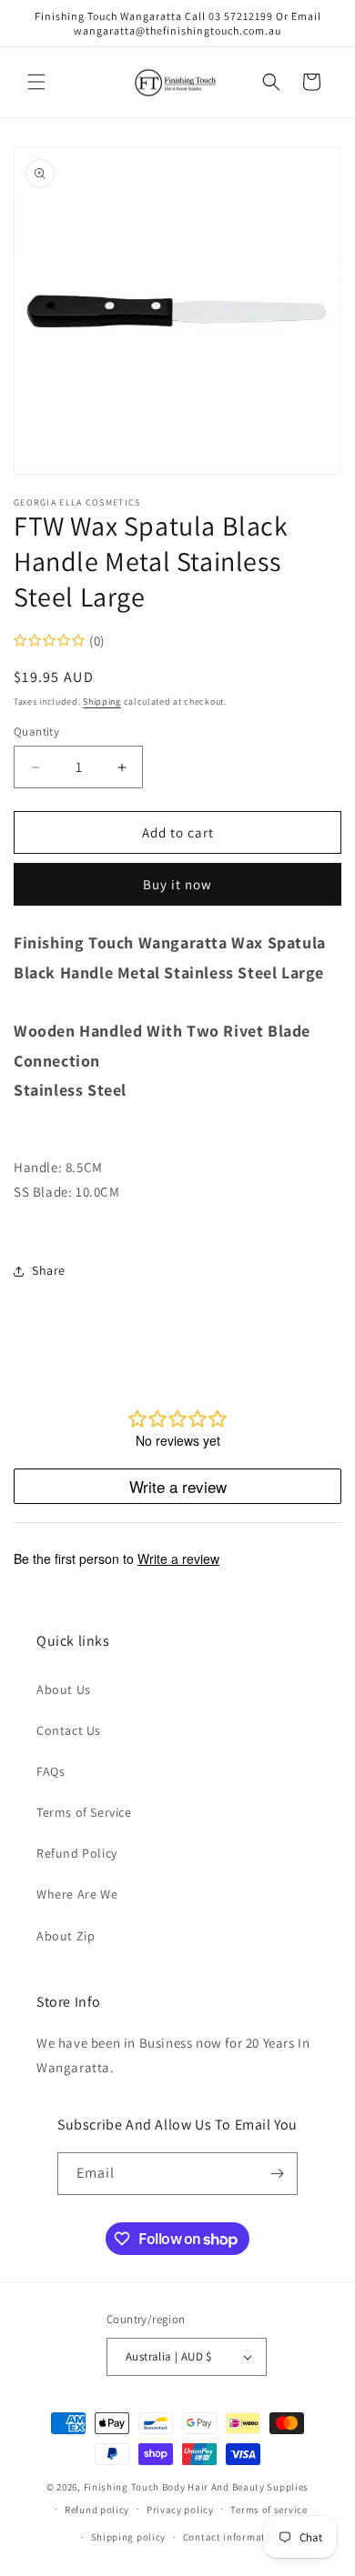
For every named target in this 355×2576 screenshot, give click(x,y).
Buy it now (177, 884)
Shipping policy (129, 2537)
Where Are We (77, 1894)
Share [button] (49, 1270)
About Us (64, 1689)
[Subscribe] (277, 2174)
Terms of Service (84, 1812)
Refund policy (97, 2510)
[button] (36, 82)
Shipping (102, 702)
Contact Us (69, 1730)
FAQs (51, 1771)
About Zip (66, 1936)
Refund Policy (77, 1853)
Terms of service (269, 2510)
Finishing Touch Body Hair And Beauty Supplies (197, 2487)
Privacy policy (180, 2510)
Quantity (36, 732)
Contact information (232, 2537)
